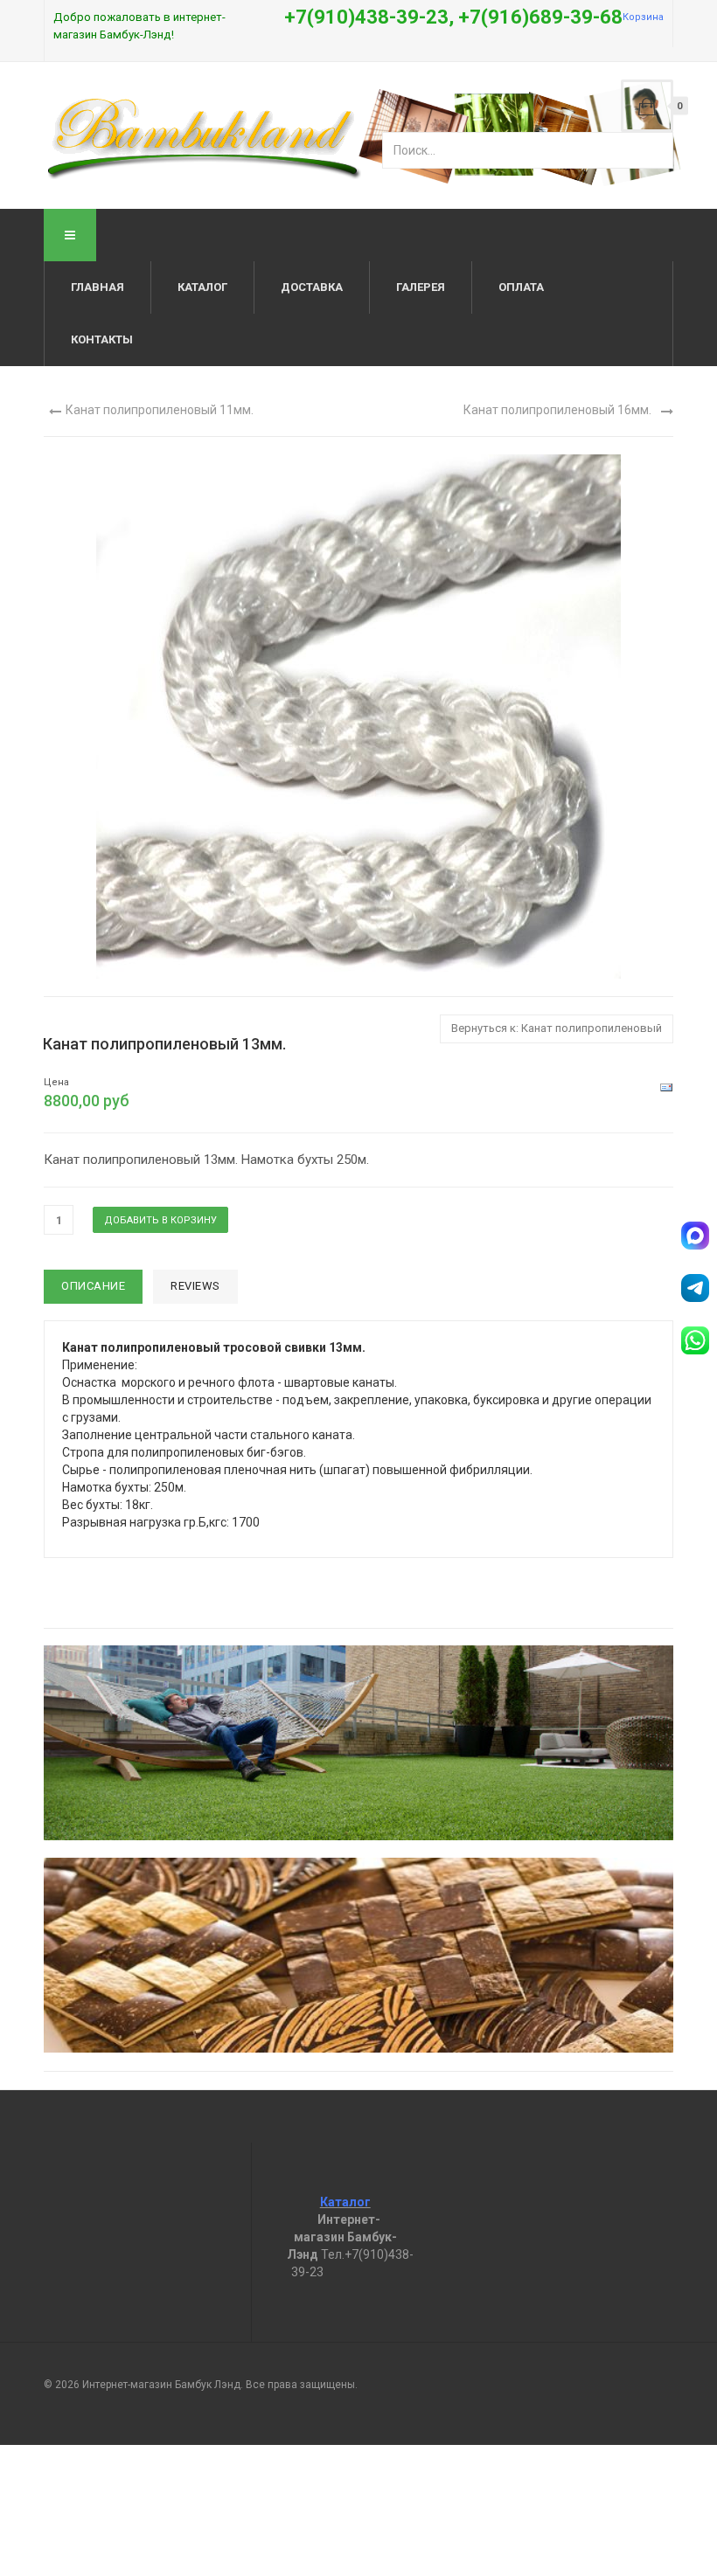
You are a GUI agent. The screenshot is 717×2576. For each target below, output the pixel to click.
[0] (647, 106)
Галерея (421, 287)
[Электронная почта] (666, 1087)
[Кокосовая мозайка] (358, 1955)
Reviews (195, 1286)
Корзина (643, 17)
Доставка (312, 287)
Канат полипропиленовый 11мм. (160, 410)
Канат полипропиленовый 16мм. (557, 410)
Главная (97, 287)
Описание (93, 1286)
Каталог (202, 287)
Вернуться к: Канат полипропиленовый (557, 1028)
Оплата (521, 287)
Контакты (102, 339)
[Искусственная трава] (358, 1743)
